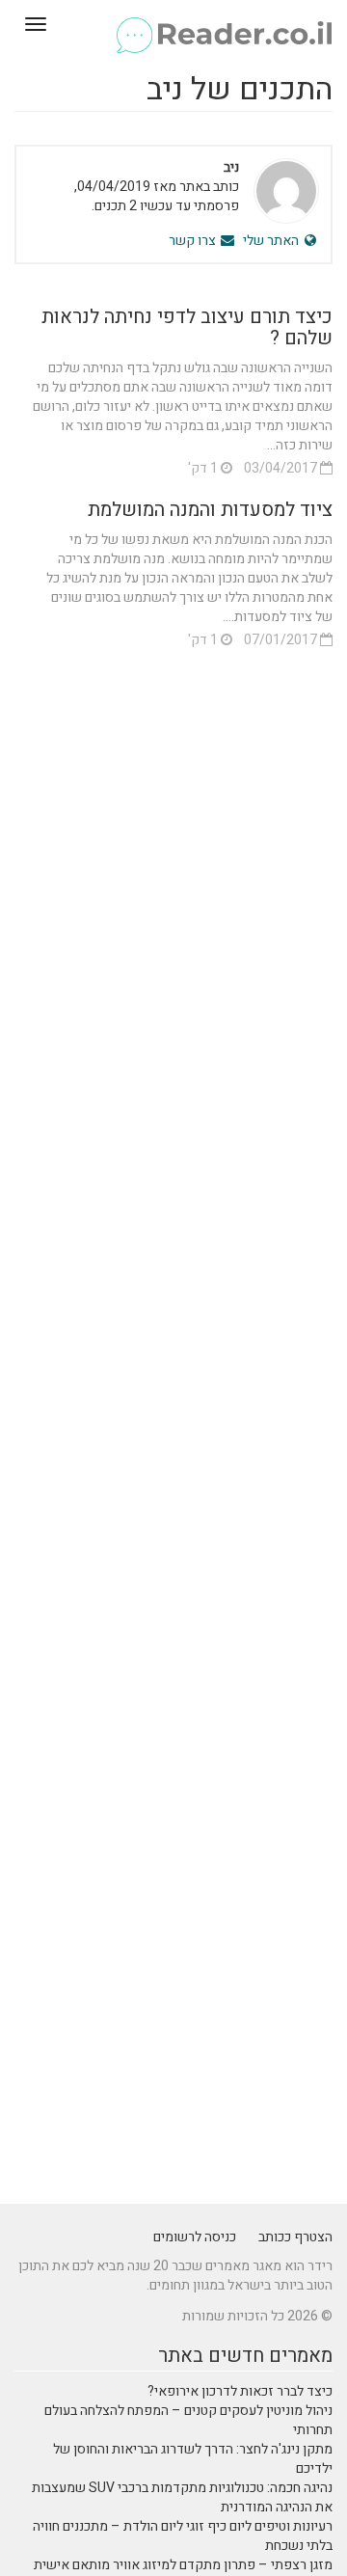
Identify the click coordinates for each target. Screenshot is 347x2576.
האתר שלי (272, 241)
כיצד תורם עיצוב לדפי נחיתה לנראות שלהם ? (187, 327)
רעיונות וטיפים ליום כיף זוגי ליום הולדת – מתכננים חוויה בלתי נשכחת (183, 2536)
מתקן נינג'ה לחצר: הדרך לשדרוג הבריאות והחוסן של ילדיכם (193, 2459)
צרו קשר (194, 241)
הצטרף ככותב (295, 2237)
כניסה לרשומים (195, 2237)
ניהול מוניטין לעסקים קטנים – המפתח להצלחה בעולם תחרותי (188, 2420)
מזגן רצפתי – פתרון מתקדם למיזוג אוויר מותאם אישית (183, 2565)
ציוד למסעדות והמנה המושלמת (210, 510)
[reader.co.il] (173, 24)
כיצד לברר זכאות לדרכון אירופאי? (240, 2391)
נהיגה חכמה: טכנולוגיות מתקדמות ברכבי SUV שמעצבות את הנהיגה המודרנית (182, 2497)
